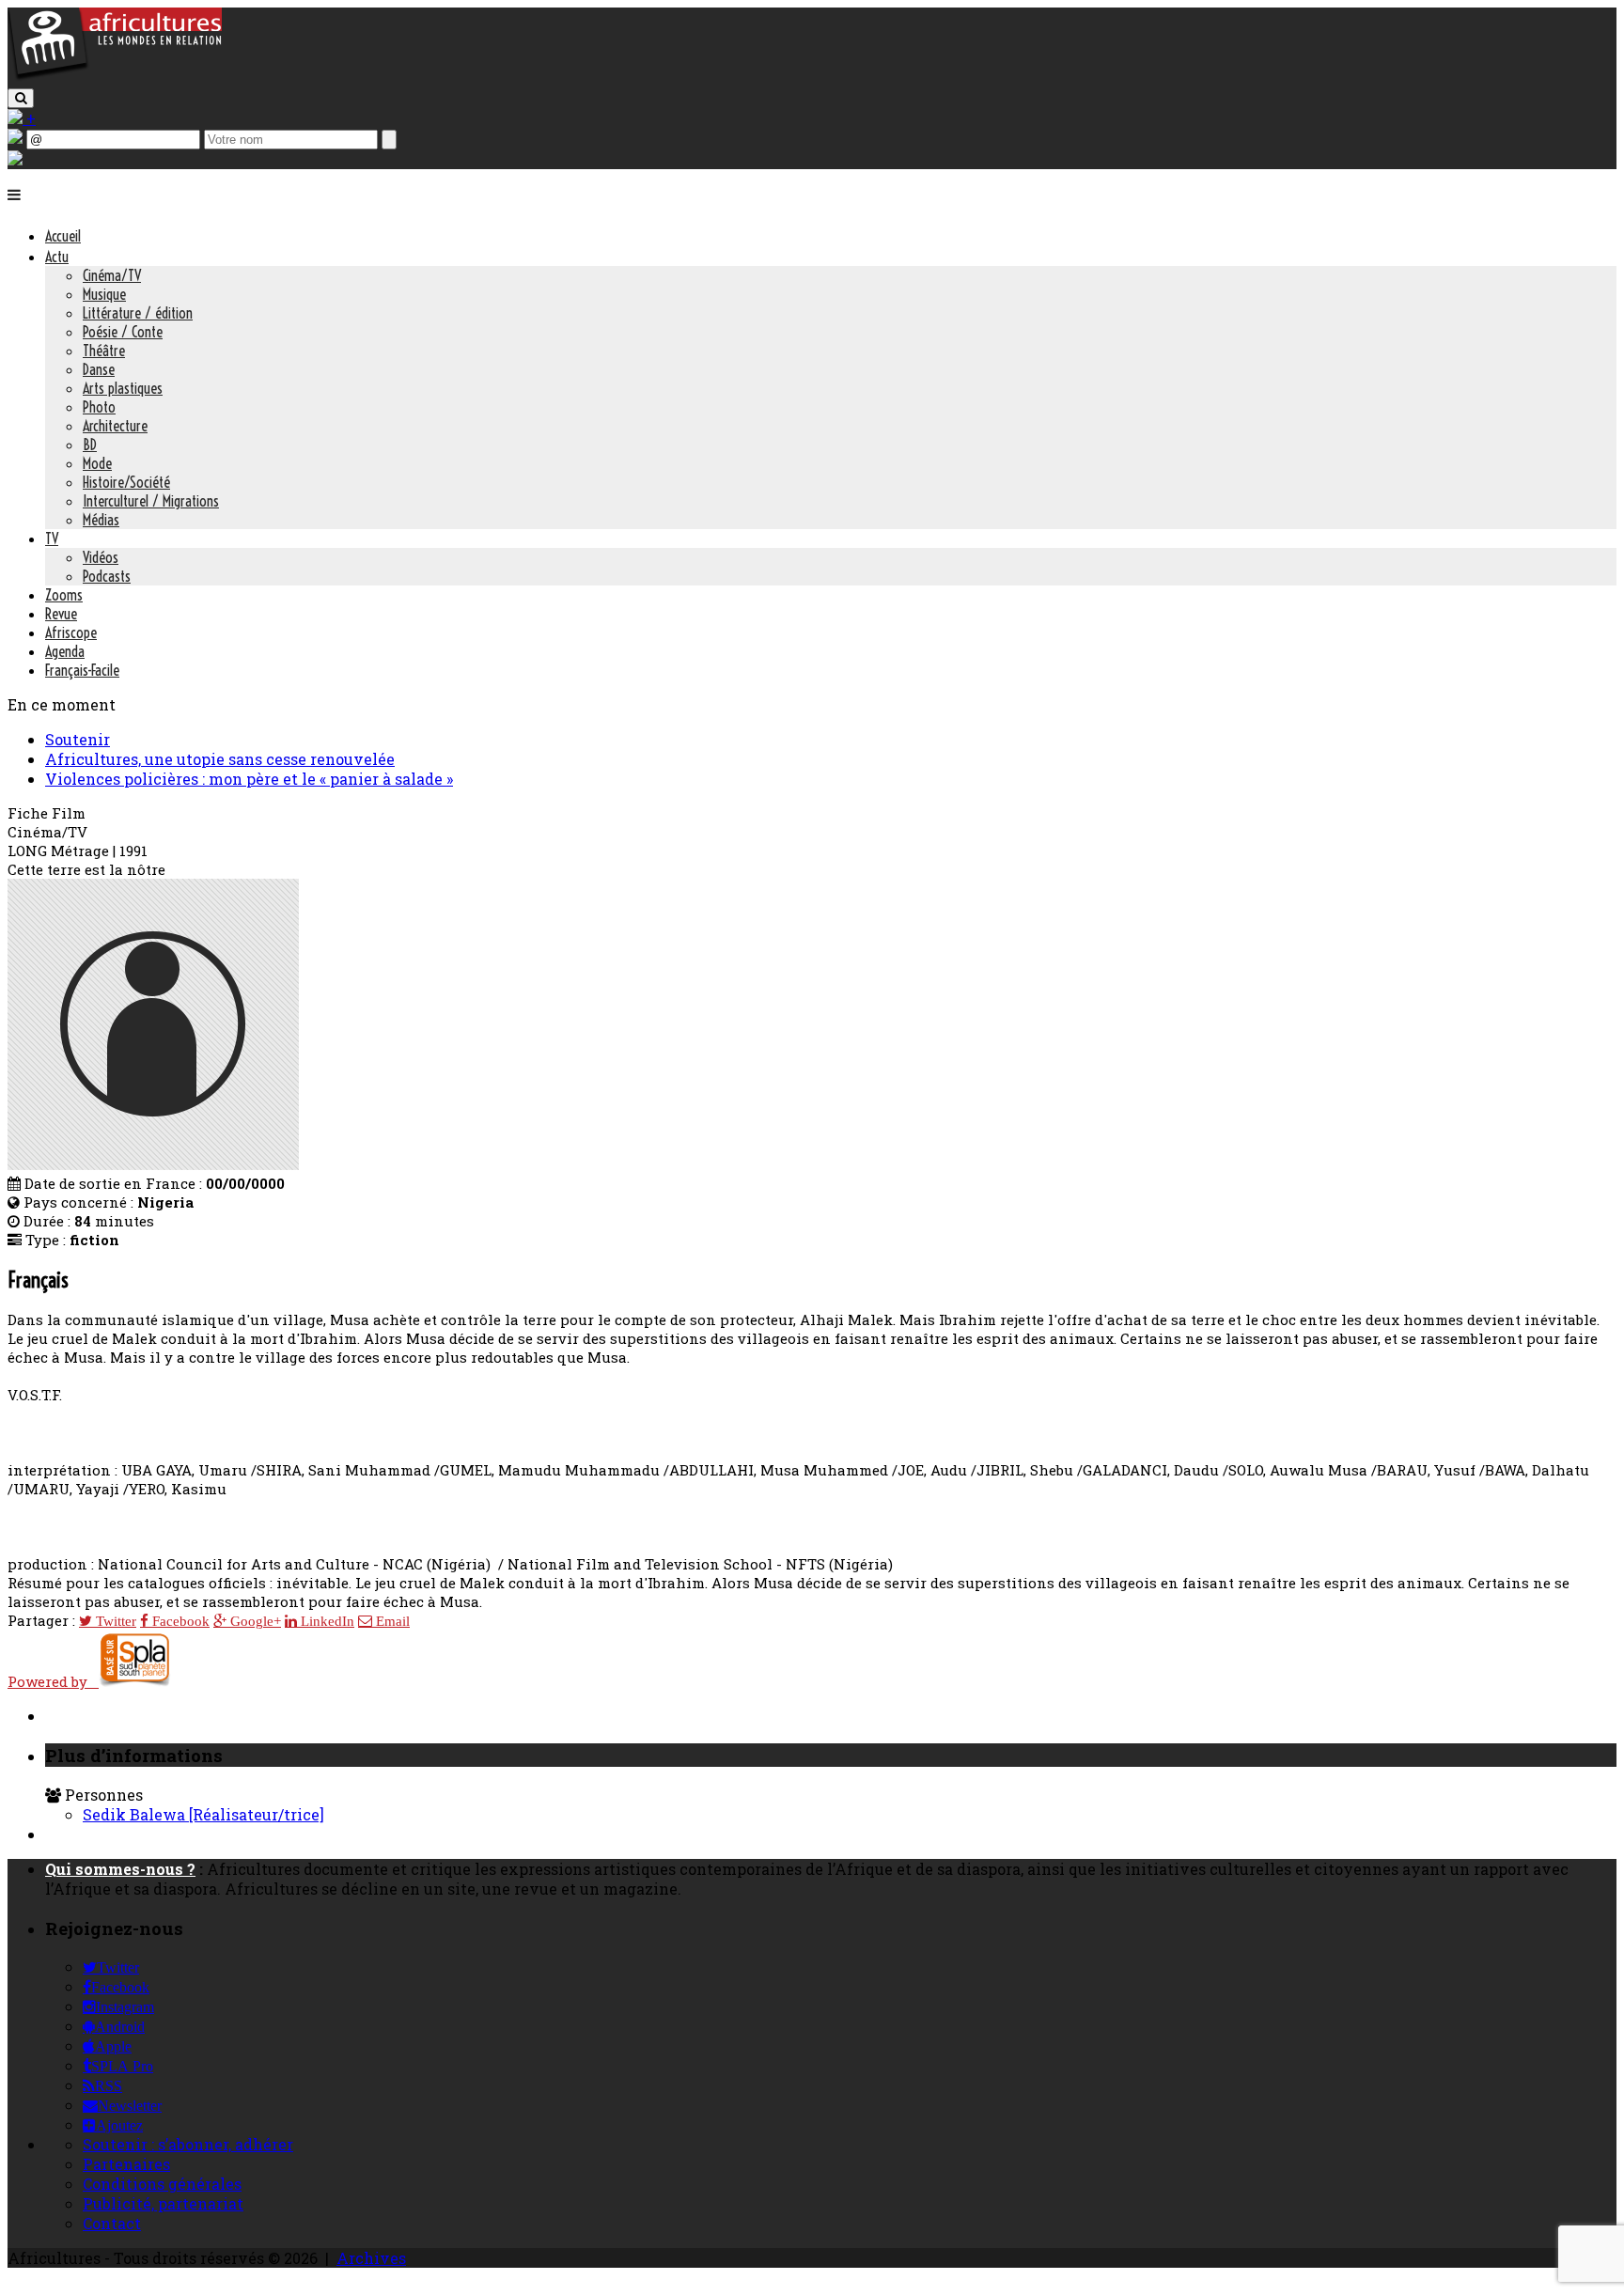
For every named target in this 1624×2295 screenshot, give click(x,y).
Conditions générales (162, 2184)
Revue (61, 614)
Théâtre (104, 351)
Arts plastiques (123, 388)
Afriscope (71, 632)
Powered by (53, 1681)
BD (90, 445)
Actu (57, 257)
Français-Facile (82, 670)
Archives (371, 2258)
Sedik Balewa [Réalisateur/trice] (203, 1814)
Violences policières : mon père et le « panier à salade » (249, 779)
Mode (97, 463)
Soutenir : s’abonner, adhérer (188, 2144)
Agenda (65, 651)
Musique (104, 294)
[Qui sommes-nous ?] (15, 159)
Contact (112, 2223)
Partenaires (126, 2164)
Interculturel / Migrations (151, 501)
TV (52, 539)
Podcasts (107, 576)
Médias (101, 520)
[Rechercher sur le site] (21, 98)
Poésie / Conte (123, 332)
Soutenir (78, 739)
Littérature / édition (138, 313)
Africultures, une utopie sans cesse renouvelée (220, 759)
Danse (99, 369)
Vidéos (101, 557)
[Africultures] (115, 77)
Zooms (64, 595)
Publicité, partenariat (163, 2203)
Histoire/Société (126, 482)
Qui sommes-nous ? (120, 1869)
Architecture (115, 426)
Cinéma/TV (112, 275)
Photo (99, 407)
